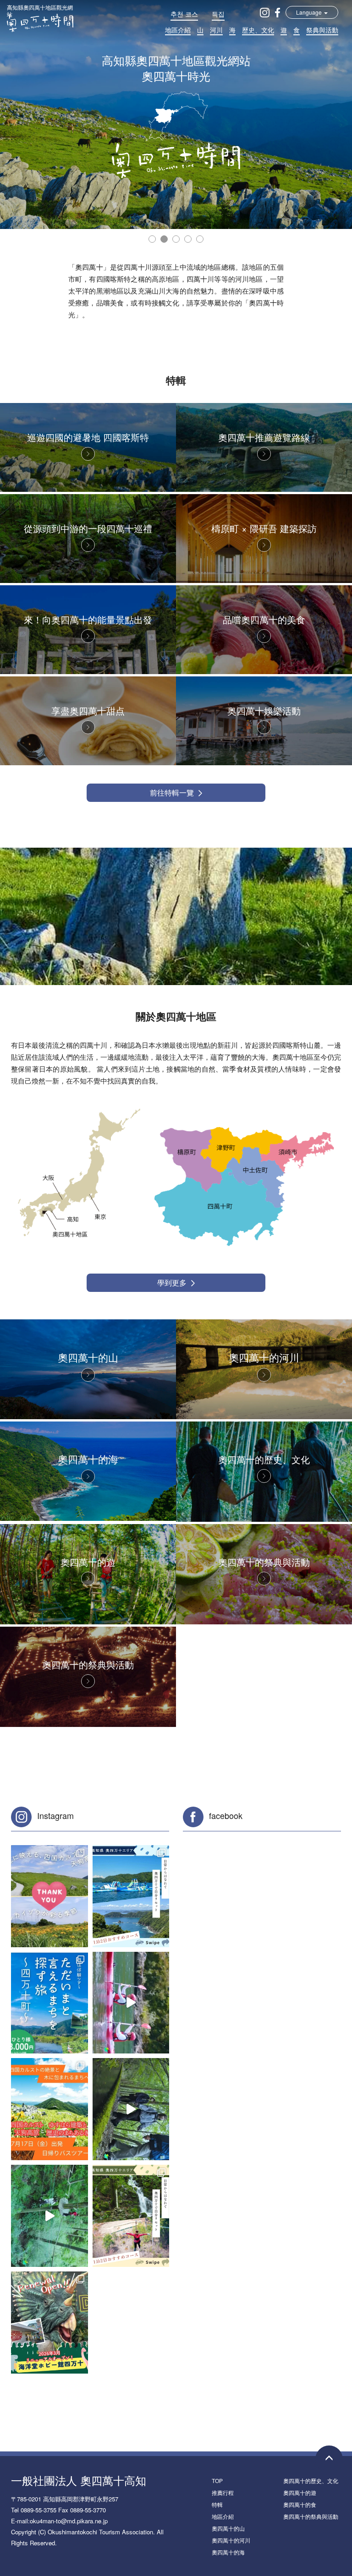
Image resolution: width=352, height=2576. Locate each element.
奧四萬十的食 (300, 2504)
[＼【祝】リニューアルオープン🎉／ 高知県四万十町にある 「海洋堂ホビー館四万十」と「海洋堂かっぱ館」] (49, 2323)
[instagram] (265, 12)
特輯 (217, 2504)
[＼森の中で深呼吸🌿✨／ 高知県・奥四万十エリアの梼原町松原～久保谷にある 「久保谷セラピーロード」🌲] (131, 2109)
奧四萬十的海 (228, 2552)
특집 (218, 14)
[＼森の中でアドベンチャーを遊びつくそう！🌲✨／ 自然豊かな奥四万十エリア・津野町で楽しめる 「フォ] (49, 2216)
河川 (216, 30)
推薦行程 (223, 2492)
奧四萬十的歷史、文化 (311, 2481)
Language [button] (310, 12)
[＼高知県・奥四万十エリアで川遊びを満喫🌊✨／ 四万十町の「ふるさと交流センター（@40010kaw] (131, 2003)
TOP (217, 2481)
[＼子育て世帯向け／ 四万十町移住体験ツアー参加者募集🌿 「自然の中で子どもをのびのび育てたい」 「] (49, 2003)
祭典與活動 (322, 30)
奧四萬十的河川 (231, 2540)
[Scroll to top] (329, 2459)
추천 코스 (184, 14)
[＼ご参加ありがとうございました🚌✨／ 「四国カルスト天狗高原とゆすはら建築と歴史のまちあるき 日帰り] (49, 1896)
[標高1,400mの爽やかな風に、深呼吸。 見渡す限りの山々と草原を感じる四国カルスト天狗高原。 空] (49, 2109)
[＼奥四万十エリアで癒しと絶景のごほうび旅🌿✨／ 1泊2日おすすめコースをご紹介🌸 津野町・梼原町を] (131, 2216)
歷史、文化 (258, 30)
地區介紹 (178, 30)
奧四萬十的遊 (300, 2492)
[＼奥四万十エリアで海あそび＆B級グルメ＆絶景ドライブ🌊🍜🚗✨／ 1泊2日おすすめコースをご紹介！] (131, 1896)
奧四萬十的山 (228, 2528)
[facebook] (278, 12)
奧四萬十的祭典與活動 (311, 2516)
